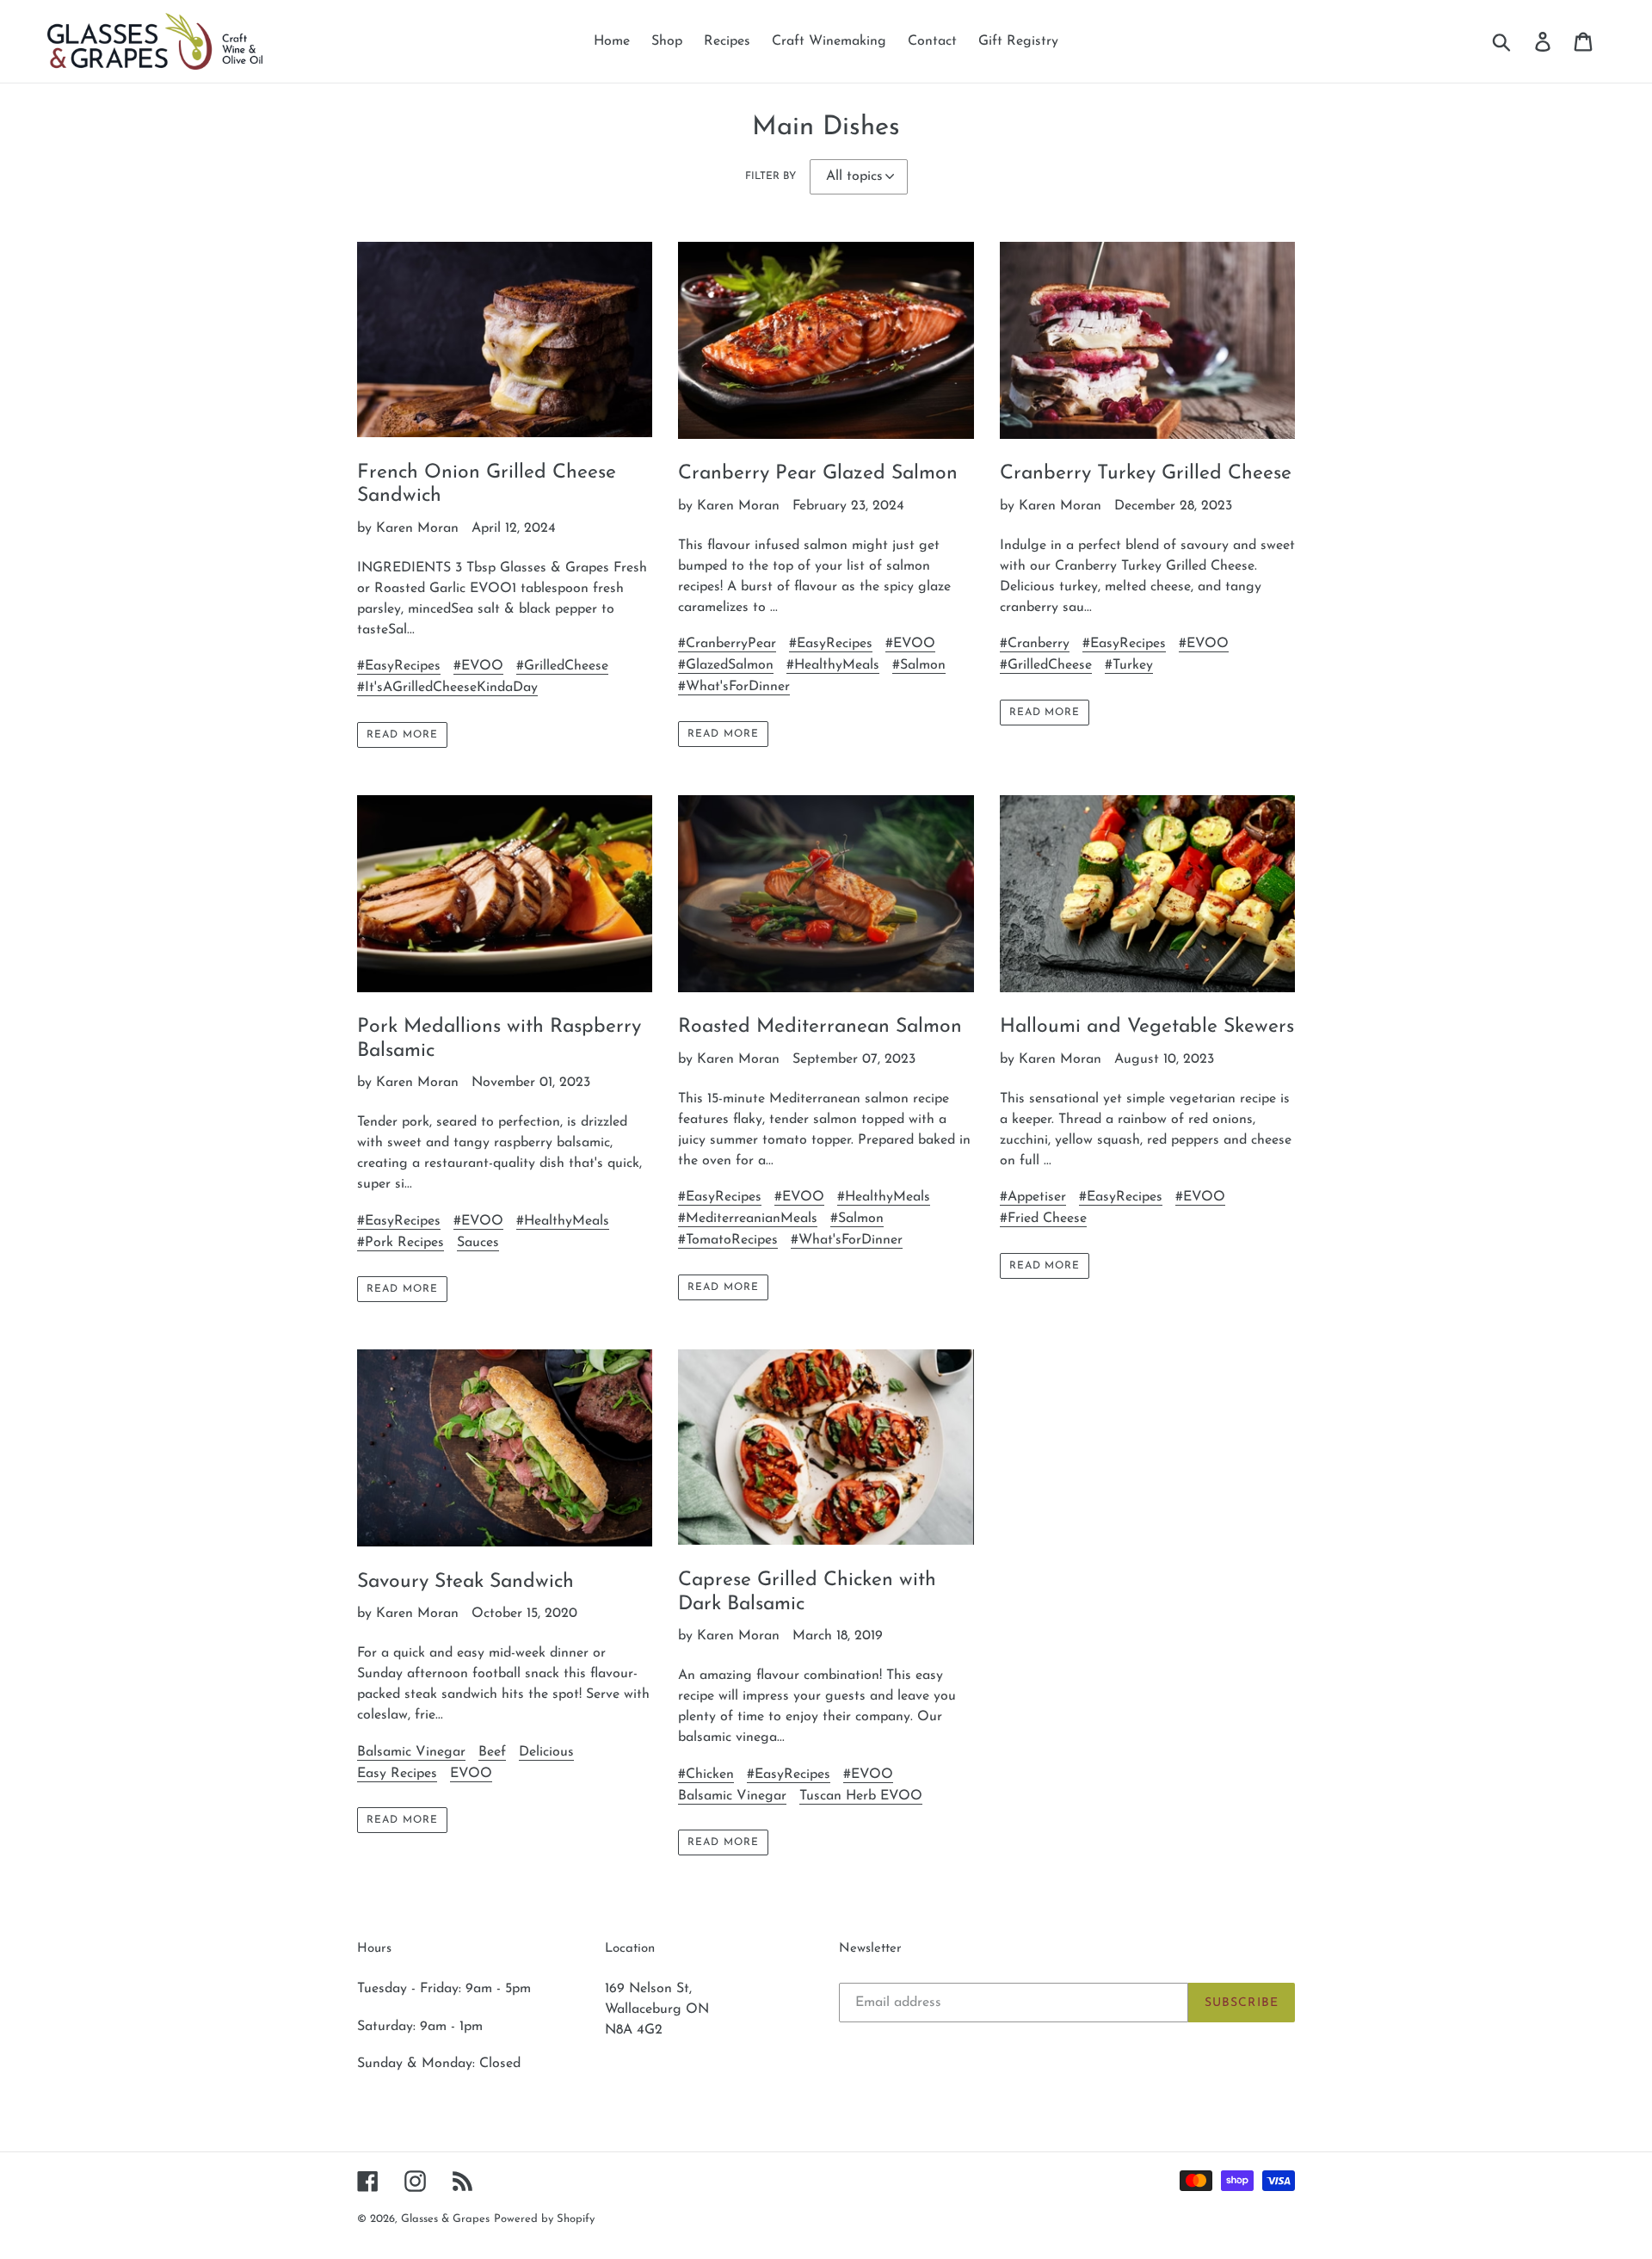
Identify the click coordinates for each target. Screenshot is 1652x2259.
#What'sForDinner (734, 687)
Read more (402, 735)
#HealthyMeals (833, 665)
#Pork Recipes (401, 1243)
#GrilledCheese (562, 666)
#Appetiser (1033, 1197)
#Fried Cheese (1043, 1219)
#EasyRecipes (399, 666)
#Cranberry (1035, 644)
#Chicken (706, 1774)
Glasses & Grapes (445, 2219)
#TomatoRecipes (728, 1240)
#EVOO (478, 666)
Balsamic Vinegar (411, 1752)
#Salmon (919, 665)
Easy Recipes (397, 1774)
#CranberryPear (727, 644)
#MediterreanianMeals (748, 1219)
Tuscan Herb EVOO (861, 1796)
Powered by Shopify (544, 2219)
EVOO (471, 1774)
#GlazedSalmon (726, 665)
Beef (492, 1752)
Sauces (478, 1243)
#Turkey (1129, 665)
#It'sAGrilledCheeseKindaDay (447, 688)
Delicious (546, 1752)
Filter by (771, 176)
